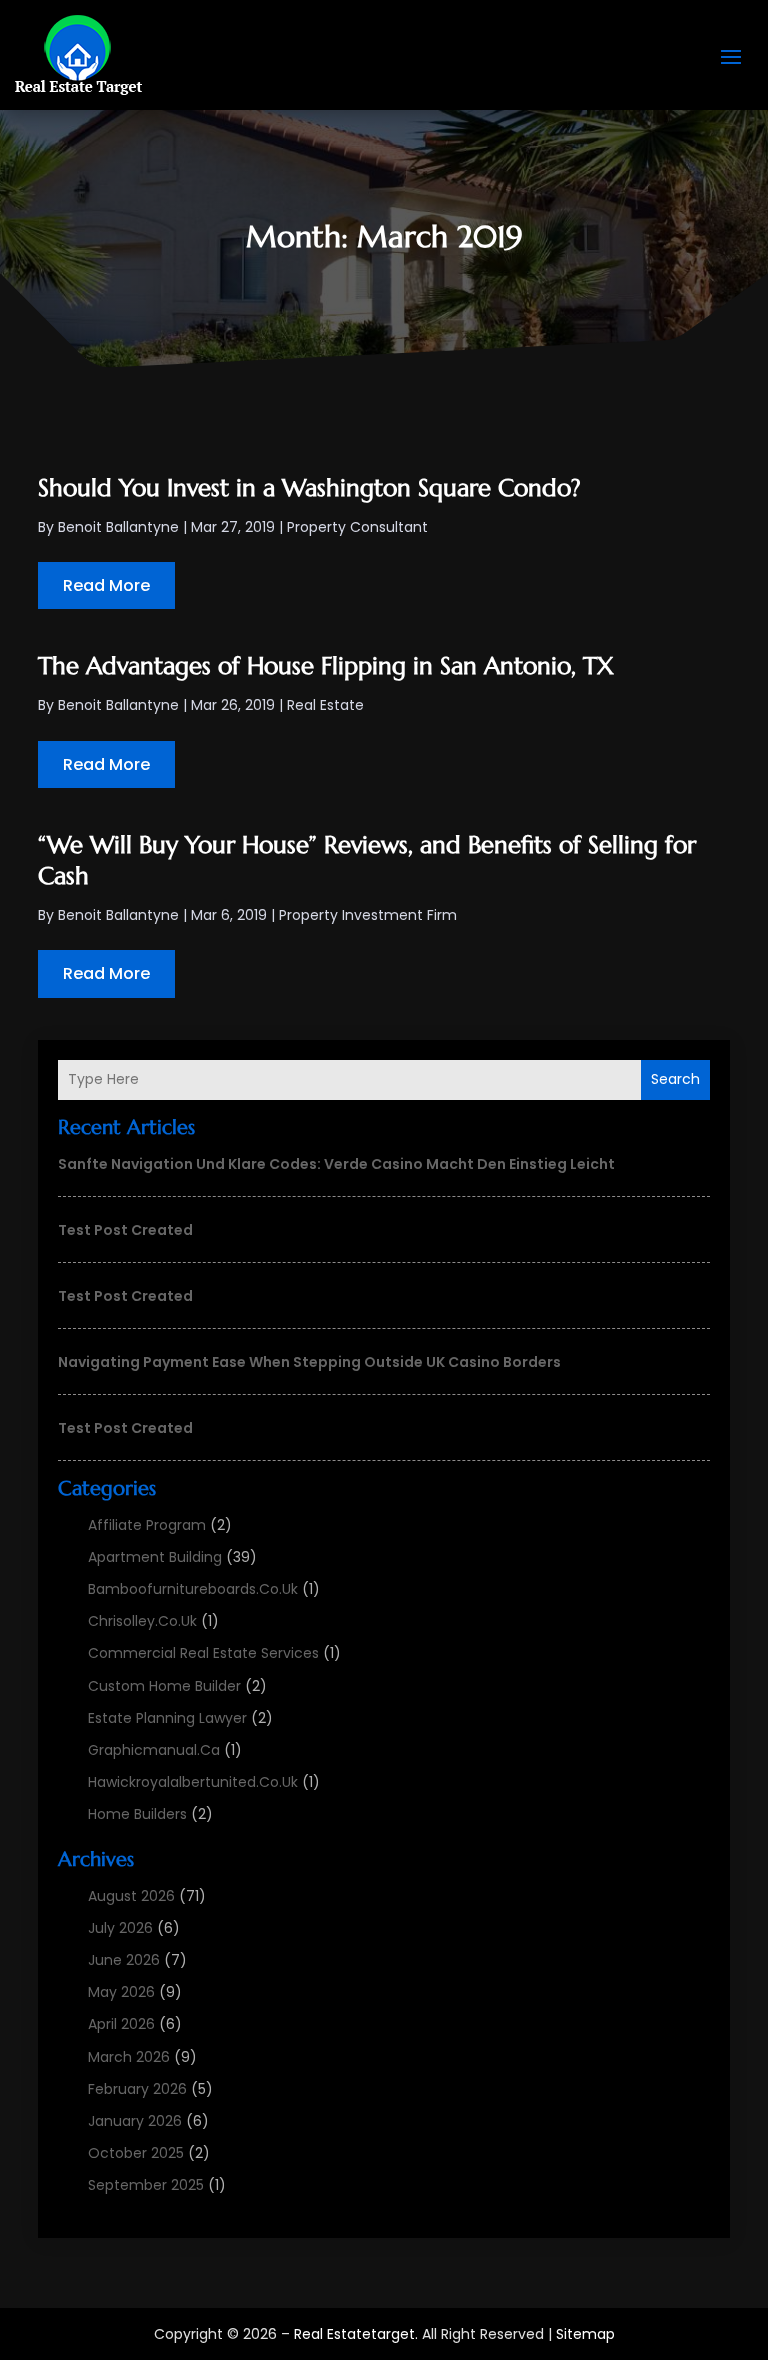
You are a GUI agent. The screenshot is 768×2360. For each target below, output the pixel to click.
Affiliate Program (147, 1525)
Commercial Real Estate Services (203, 1653)
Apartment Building (155, 1557)
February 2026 (137, 2089)
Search (675, 1079)
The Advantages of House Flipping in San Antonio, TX (326, 666)
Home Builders (137, 1814)
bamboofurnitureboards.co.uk (193, 1589)
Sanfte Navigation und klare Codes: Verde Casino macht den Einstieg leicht (336, 1164)
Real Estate (325, 705)
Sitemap (585, 2334)
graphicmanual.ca (154, 1750)
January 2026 (135, 2121)
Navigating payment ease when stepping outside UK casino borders (309, 1362)
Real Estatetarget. (356, 2334)
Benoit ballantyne (118, 527)
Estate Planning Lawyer (167, 1718)
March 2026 (129, 2057)
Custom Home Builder (164, 1686)
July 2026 (120, 1928)
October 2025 (136, 2153)
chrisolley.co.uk (142, 1621)
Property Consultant (357, 527)
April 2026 (121, 2024)
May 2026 (121, 1992)
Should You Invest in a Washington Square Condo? (309, 488)
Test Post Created (125, 1230)
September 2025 (146, 2185)
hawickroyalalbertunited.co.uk (193, 1782)
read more (106, 585)
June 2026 (124, 1960)
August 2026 (131, 1896)
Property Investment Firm (368, 915)
